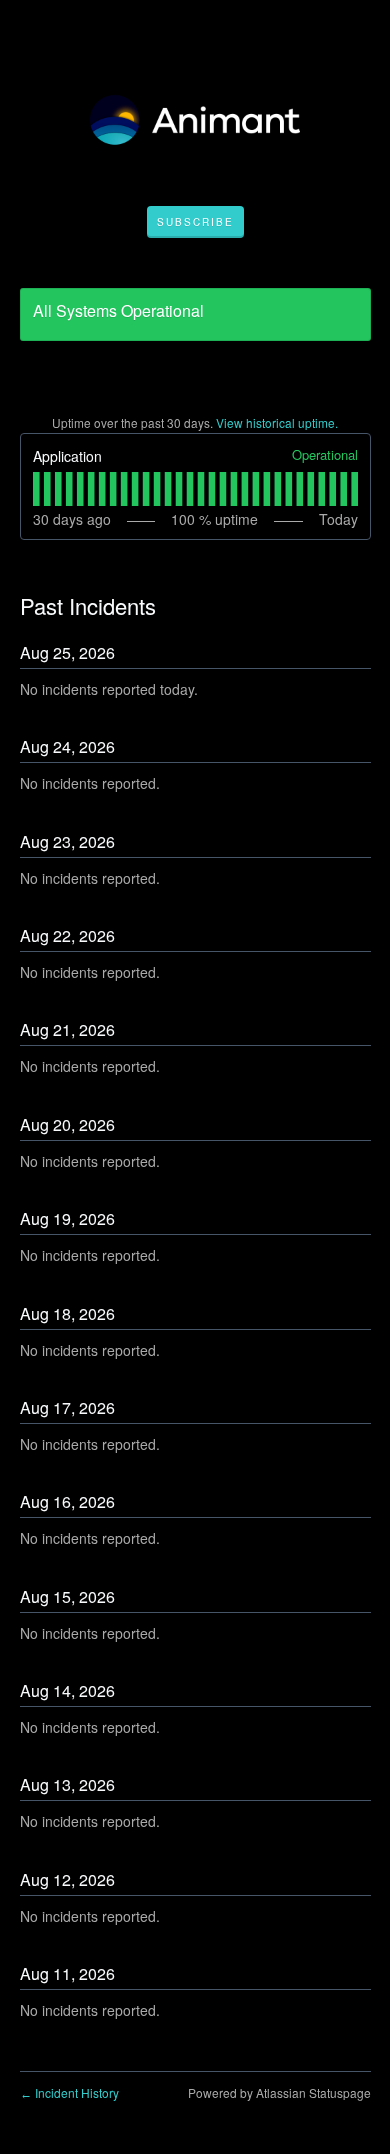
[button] (195, 222)
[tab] (36, 489)
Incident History (69, 2092)
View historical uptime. (277, 422)
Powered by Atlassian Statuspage (279, 2092)
